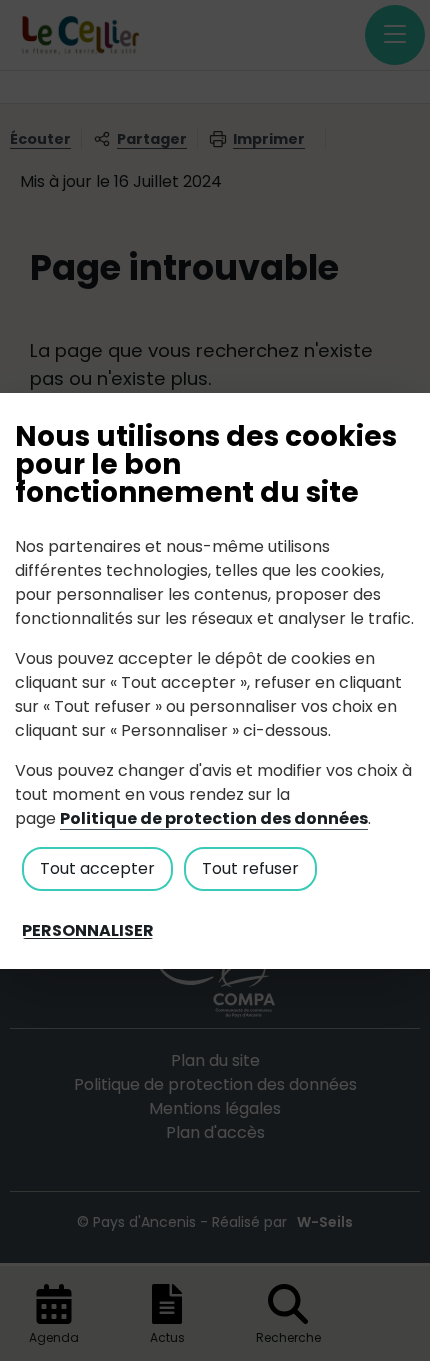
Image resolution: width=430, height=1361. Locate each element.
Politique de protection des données (214, 818)
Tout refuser (250, 868)
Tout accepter (97, 868)
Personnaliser (88, 931)
